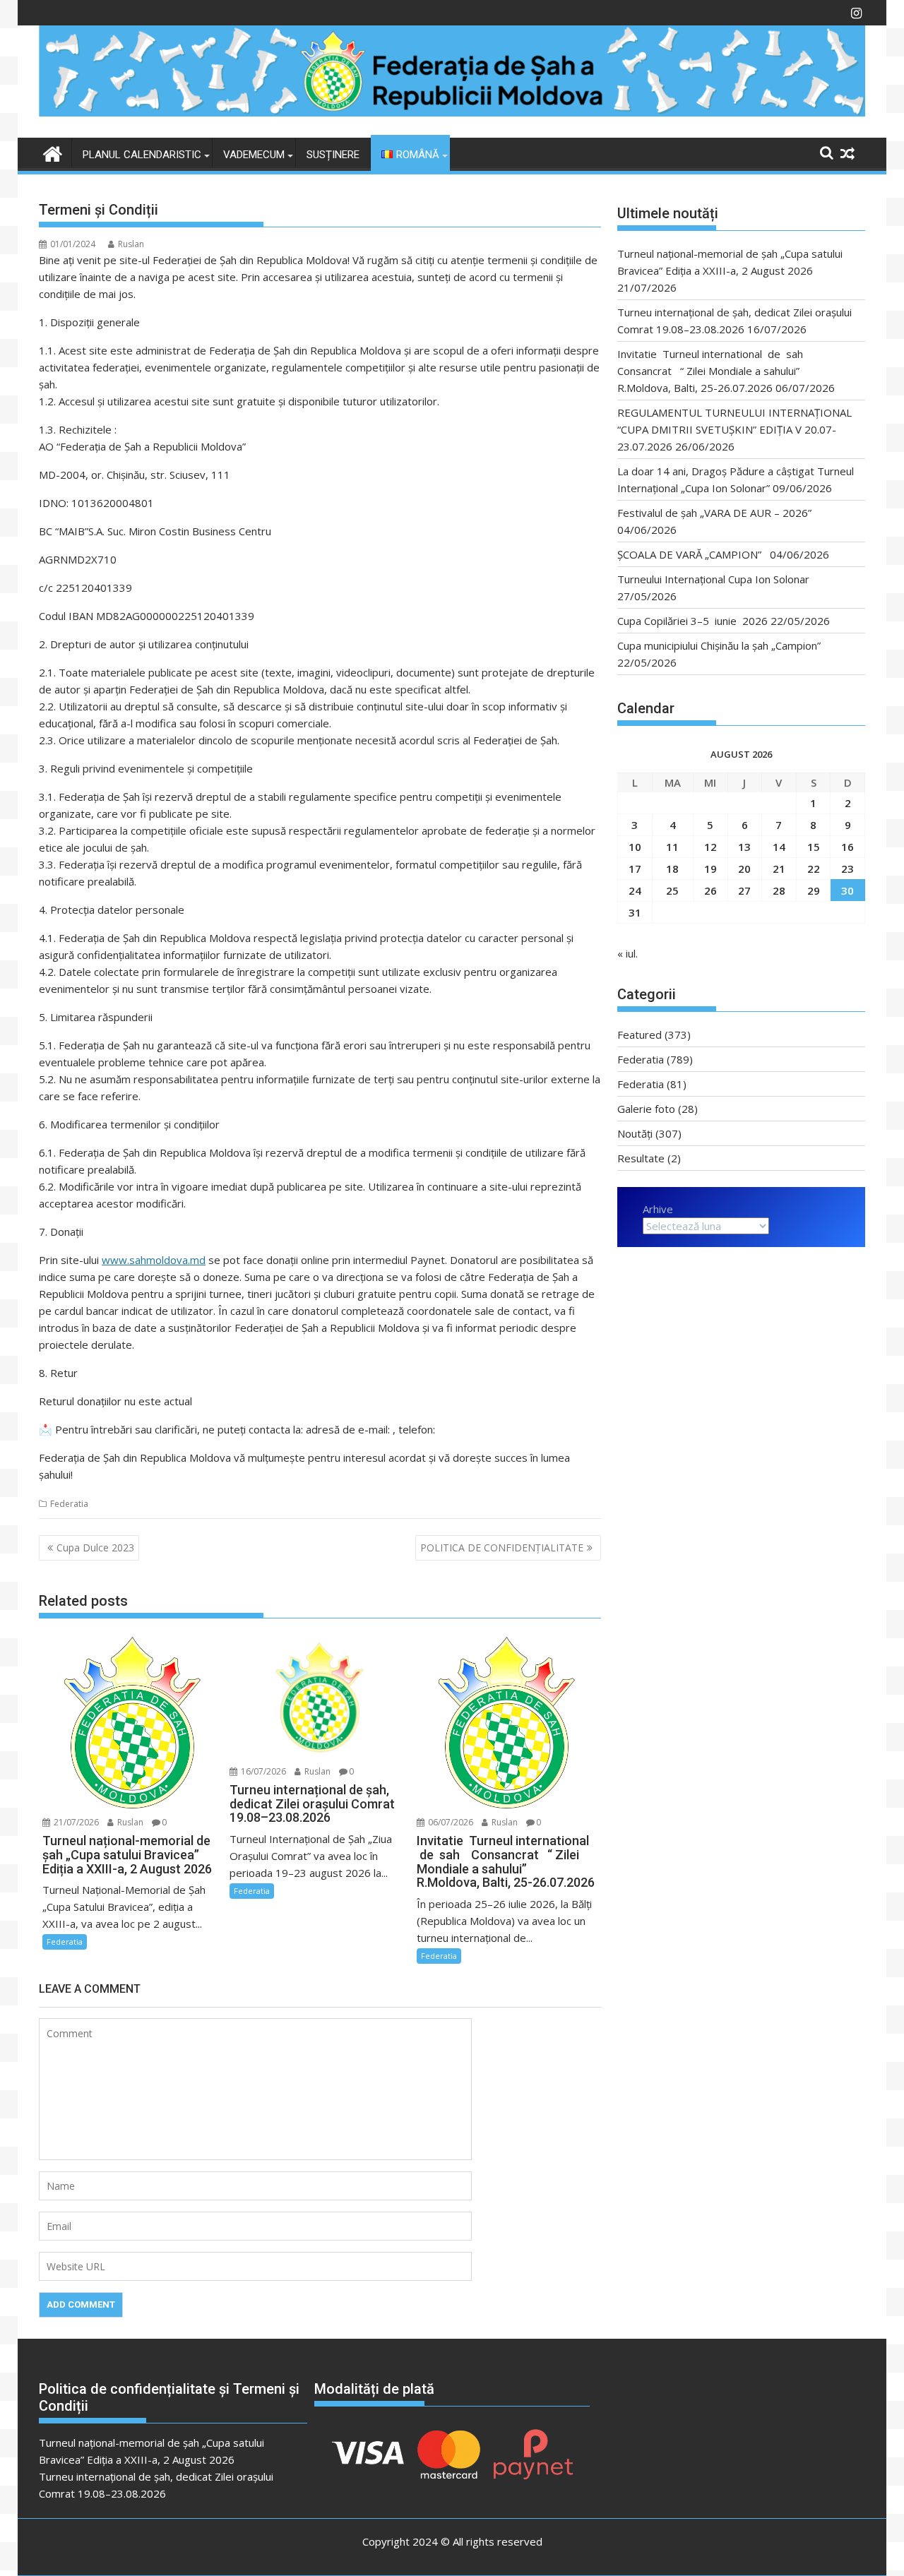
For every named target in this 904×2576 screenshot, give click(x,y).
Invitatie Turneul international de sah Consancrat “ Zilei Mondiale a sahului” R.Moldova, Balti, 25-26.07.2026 (714, 371)
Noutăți (635, 1133)
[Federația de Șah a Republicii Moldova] (452, 112)
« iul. (628, 953)
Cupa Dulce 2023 (95, 1548)
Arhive (658, 1209)
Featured (640, 1034)
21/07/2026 (75, 1822)
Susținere (333, 155)
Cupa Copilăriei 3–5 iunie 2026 (692, 621)
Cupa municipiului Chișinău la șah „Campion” (719, 645)
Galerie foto (646, 1109)
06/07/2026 (450, 1822)
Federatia (69, 1504)
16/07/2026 (262, 1771)
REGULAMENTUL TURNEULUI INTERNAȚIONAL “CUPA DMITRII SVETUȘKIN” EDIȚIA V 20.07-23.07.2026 (734, 429)
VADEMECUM (254, 155)
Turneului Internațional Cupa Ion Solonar (713, 579)
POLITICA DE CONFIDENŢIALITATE (502, 1548)
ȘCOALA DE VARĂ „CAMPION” (692, 554)
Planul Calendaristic (142, 155)
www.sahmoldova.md (154, 1260)
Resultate (641, 1158)
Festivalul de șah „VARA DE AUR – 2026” (714, 513)
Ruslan (131, 244)
